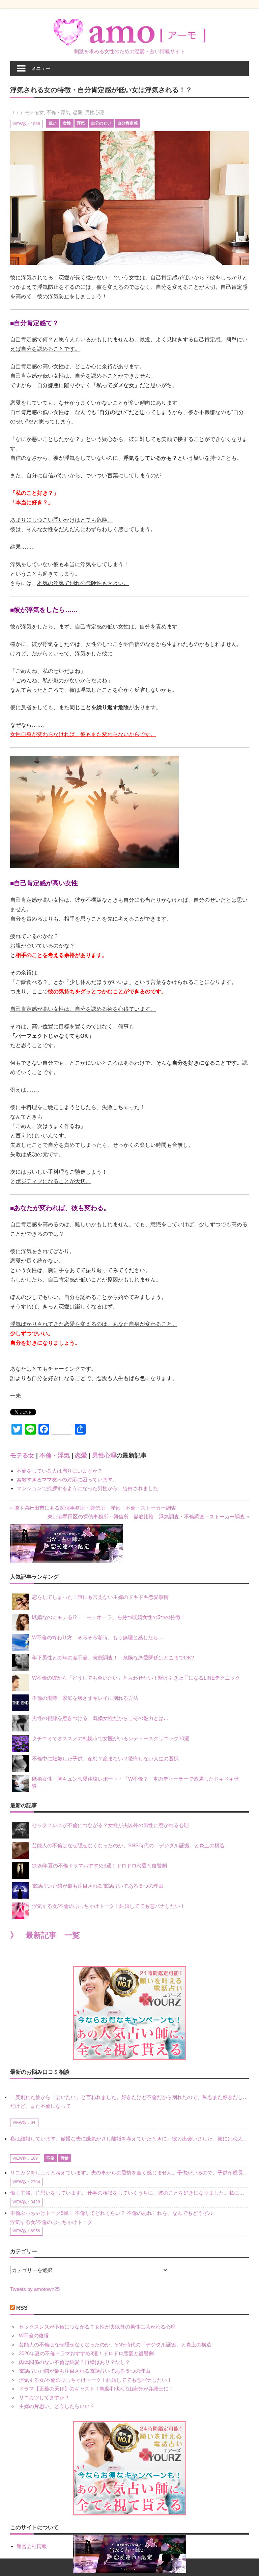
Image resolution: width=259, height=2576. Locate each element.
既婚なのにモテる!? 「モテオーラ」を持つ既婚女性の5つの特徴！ (109, 1617)
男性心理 (94, 112)
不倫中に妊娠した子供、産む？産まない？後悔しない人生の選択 (105, 1759)
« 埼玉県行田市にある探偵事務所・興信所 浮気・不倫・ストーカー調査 (93, 1508)
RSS (22, 2308)
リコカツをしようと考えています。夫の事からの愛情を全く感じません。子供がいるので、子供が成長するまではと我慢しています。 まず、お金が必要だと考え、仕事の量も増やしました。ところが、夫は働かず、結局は (129, 2173)
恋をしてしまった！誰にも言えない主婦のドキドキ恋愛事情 (100, 1597)
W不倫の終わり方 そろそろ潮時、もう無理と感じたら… (98, 1637)
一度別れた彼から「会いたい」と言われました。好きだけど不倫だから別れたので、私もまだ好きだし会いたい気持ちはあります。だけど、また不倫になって (129, 2102)
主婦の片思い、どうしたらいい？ (57, 2406)
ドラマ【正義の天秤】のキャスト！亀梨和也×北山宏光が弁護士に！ (96, 2389)
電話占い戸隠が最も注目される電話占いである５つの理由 (98, 1886)
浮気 (81, 123)
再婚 (64, 2158)
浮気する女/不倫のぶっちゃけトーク (51, 2222)
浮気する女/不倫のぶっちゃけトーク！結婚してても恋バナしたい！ (109, 1906)
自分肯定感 (127, 123)
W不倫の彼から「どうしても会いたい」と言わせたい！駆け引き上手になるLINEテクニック (136, 1678)
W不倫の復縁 (34, 2335)
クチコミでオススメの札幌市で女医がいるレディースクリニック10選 (111, 1738)
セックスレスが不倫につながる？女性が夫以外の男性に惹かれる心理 (110, 1825)
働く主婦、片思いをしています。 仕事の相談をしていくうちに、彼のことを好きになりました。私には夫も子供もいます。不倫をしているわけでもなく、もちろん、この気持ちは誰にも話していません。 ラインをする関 (129, 2193)
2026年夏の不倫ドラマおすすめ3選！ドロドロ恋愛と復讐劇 (99, 1866)
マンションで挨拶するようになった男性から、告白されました (87, 1488)
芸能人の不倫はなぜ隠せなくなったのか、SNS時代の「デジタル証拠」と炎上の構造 (128, 1845)
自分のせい (101, 123)
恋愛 (78, 112)
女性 (67, 123)
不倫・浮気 (58, 112)
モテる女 (34, 112)
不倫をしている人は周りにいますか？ (60, 1471)
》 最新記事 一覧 (45, 1935)
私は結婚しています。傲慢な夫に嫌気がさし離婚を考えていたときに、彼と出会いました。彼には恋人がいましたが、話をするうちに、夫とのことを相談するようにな (129, 2139)
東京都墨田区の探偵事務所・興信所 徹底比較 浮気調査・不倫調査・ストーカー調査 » (148, 1517)
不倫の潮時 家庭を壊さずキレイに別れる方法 (85, 1698)
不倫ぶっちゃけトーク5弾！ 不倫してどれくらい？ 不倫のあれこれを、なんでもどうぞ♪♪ (112, 2213)
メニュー (41, 68)
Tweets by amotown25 (35, 2289)
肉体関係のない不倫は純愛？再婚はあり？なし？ (75, 2362)
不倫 (50, 2158)
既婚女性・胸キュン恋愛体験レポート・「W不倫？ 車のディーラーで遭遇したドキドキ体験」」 (136, 1782)
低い (53, 123)
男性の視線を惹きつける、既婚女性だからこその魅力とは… (100, 1718)
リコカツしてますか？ (44, 2397)
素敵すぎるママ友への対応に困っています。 (67, 1480)
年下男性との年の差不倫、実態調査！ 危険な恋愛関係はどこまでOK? (116, 1658)
